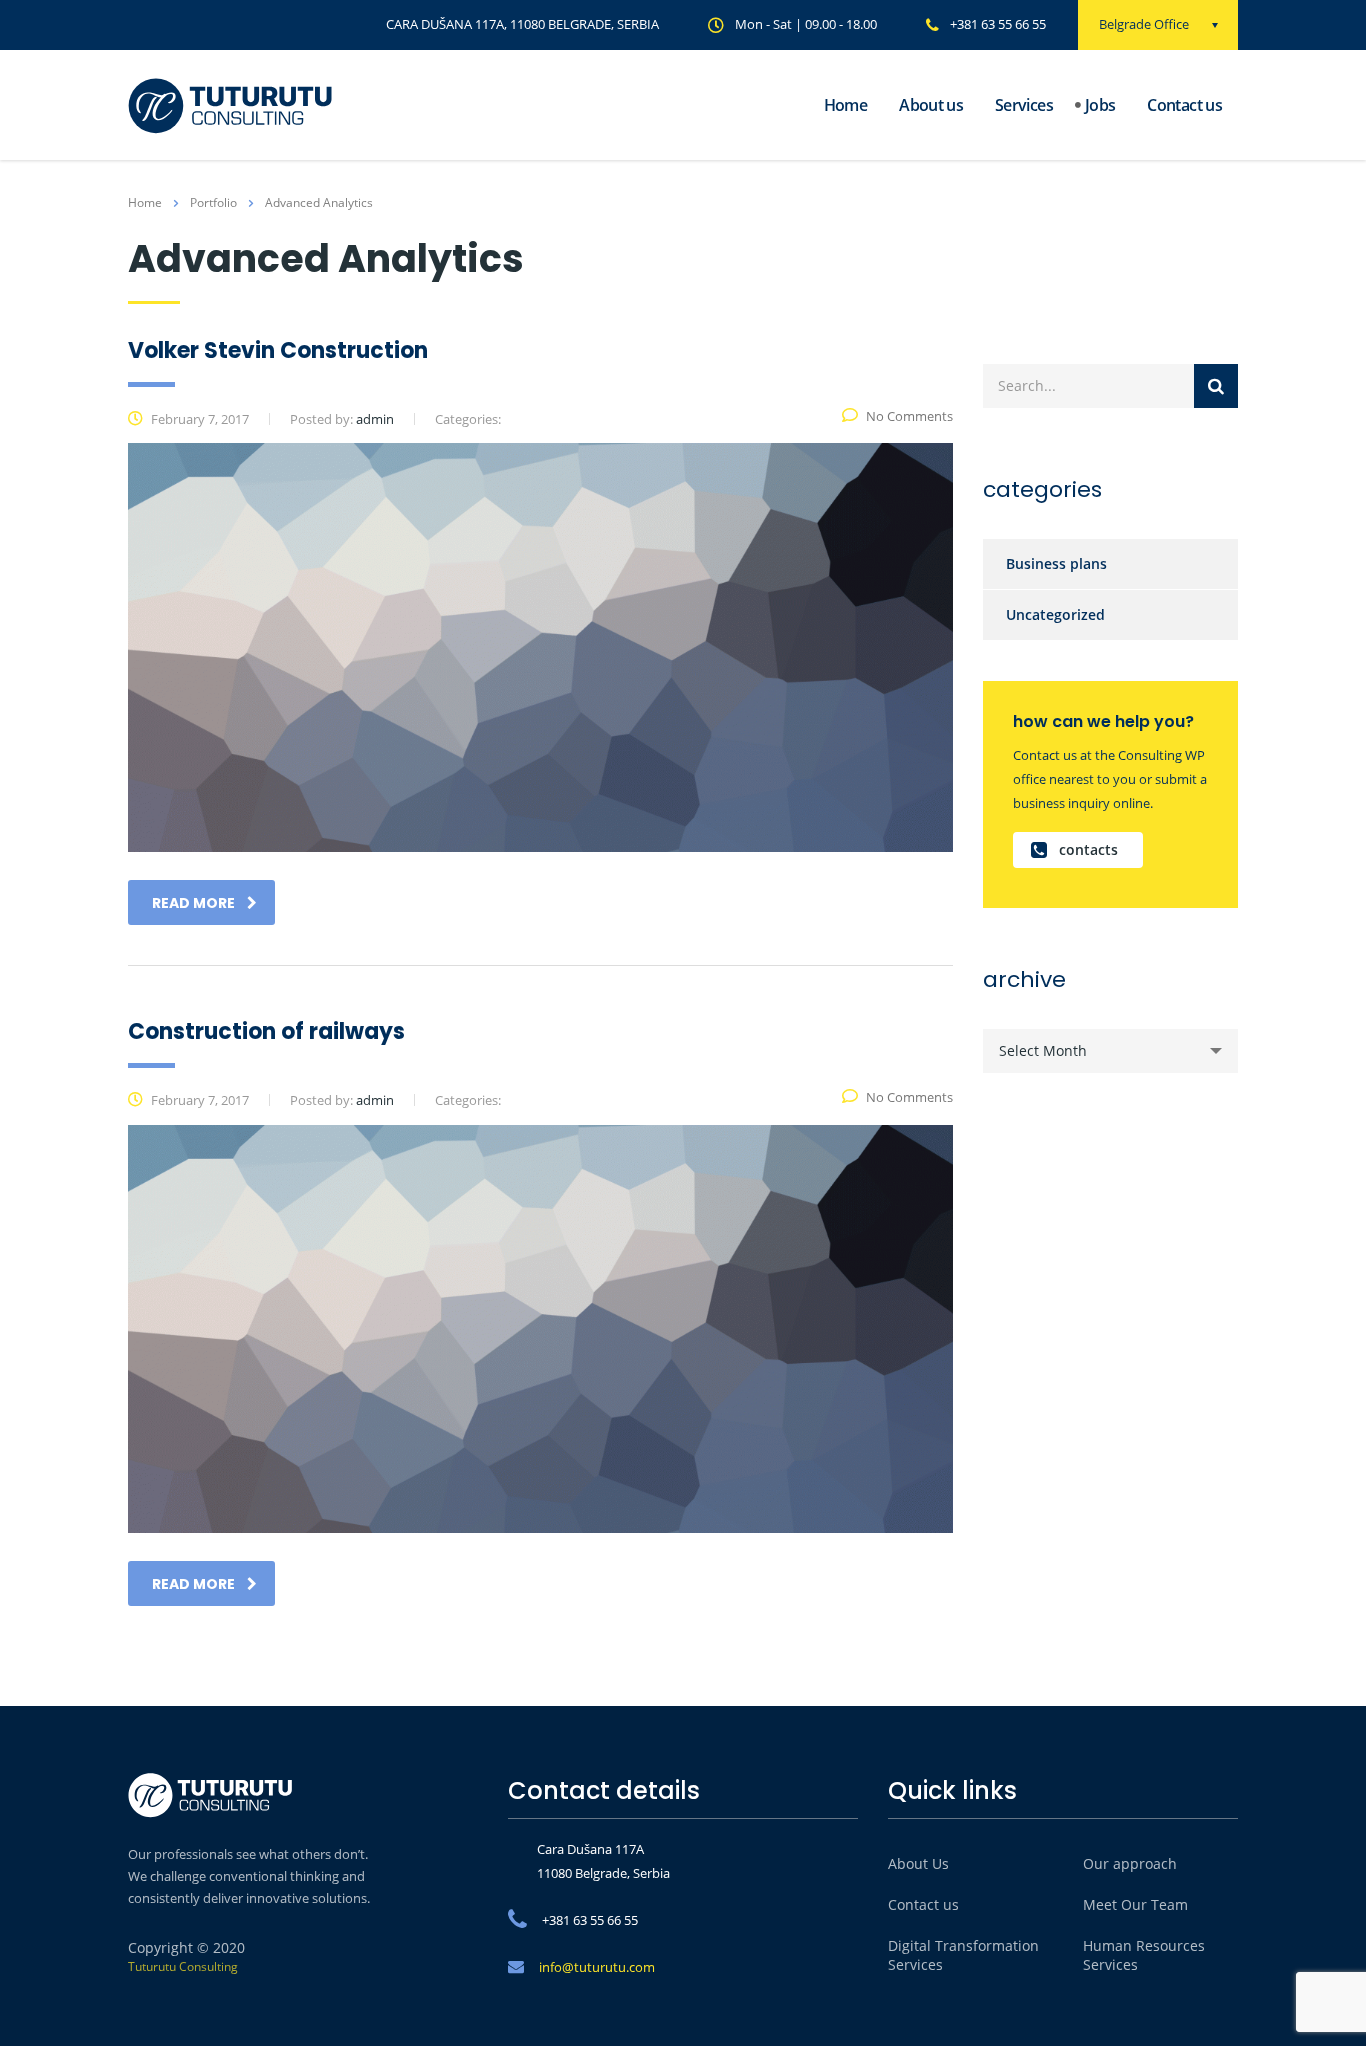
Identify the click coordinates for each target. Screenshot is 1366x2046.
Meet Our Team (1135, 1904)
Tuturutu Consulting (183, 1966)
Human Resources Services (1144, 1955)
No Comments (909, 416)
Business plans (1056, 563)
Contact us (1184, 105)
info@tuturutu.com (597, 1967)
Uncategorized (1055, 614)
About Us (918, 1863)
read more (193, 903)
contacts (1088, 849)
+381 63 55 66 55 (998, 24)
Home (845, 105)
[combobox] (1110, 1051)
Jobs (1100, 105)
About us (931, 105)
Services (1024, 105)
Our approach (1130, 1863)
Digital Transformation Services (963, 1955)
